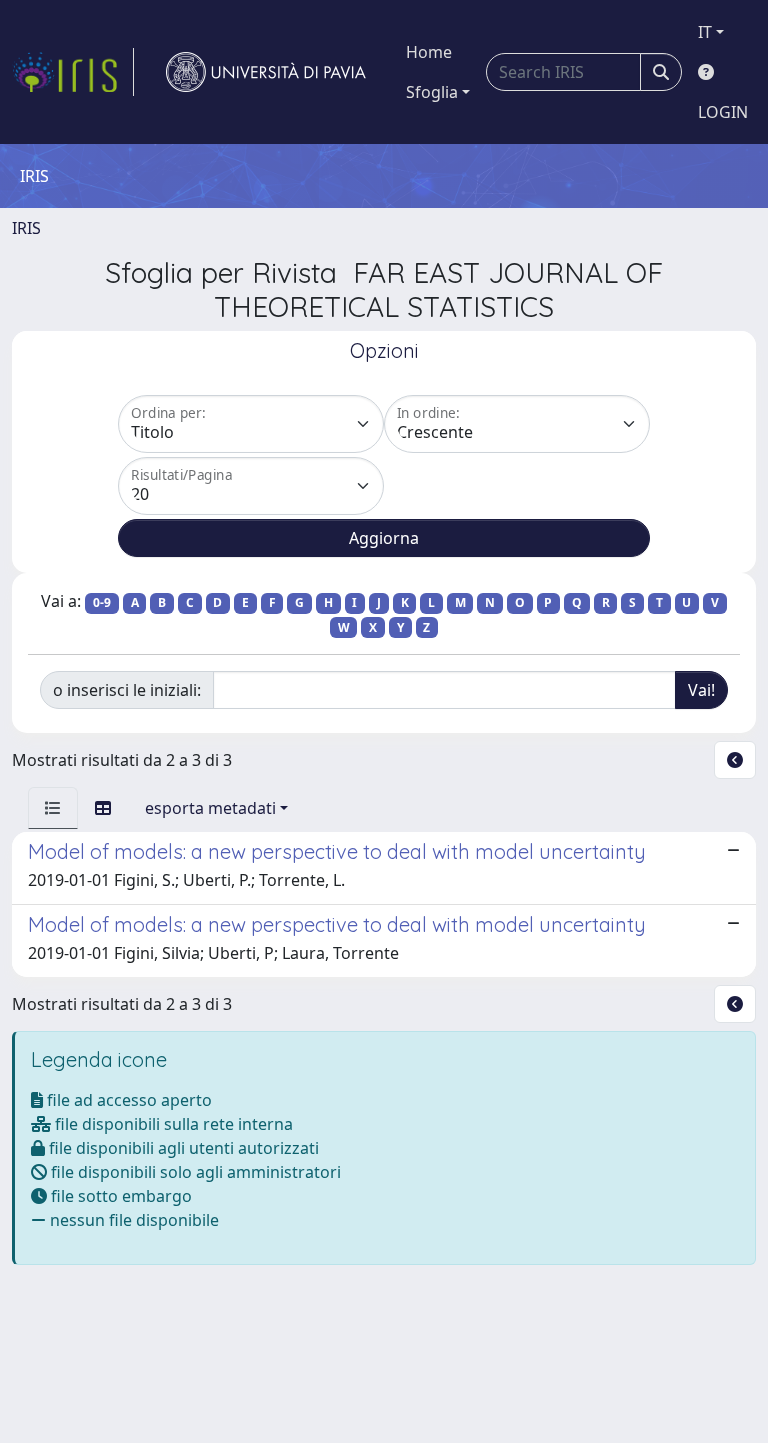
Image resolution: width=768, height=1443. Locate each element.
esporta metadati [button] (210, 808)
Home (429, 52)
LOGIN (723, 112)
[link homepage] (73, 72)
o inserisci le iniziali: (127, 690)
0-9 (102, 602)
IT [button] (705, 32)
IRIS (26, 228)
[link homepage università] (266, 72)
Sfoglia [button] (432, 92)
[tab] (53, 808)
